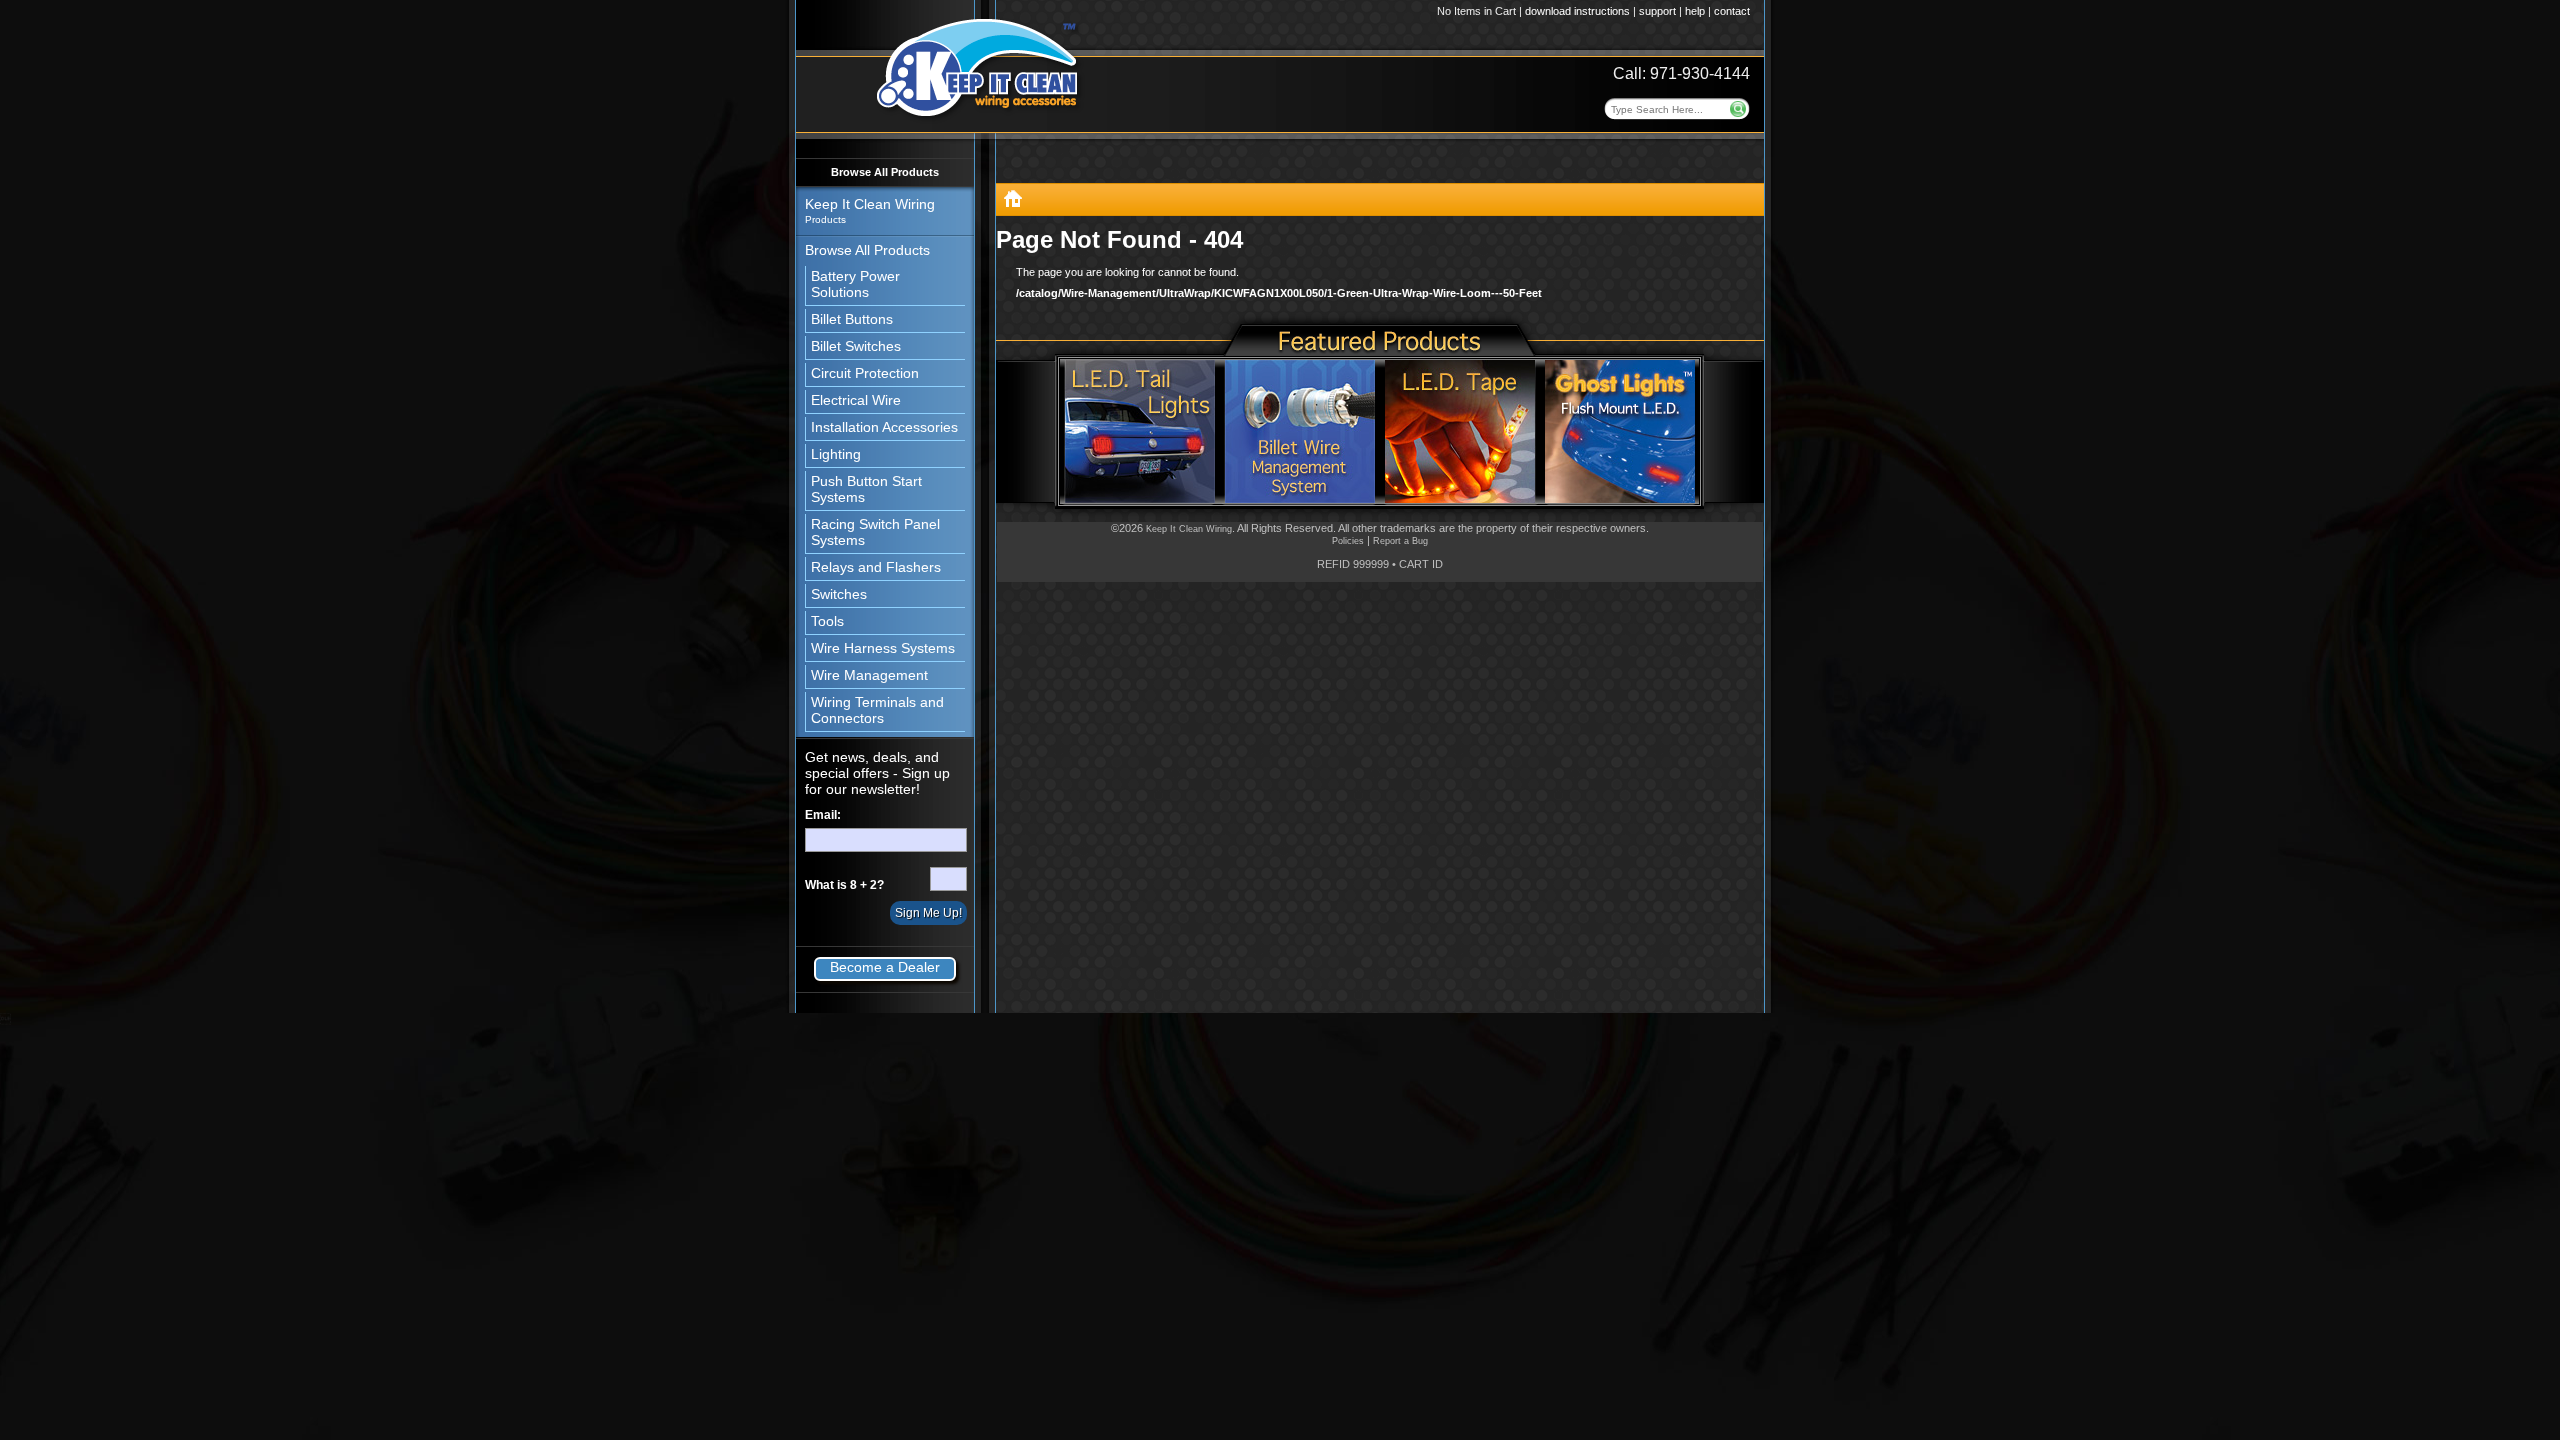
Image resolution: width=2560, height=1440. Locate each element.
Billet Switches (856, 346)
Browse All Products (885, 172)
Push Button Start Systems (866, 489)
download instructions (1577, 11)
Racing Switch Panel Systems (875, 532)
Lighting (836, 454)
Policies (1348, 541)
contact (1732, 11)
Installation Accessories (884, 427)
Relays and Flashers (876, 567)
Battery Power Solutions (855, 284)
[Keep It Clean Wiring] (1013, 202)
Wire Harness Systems (883, 648)
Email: (823, 815)
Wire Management (869, 675)
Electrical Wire (856, 400)
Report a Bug (1400, 541)
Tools (827, 621)
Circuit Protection (865, 373)
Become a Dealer (885, 967)
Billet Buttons (852, 319)
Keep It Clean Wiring (1189, 529)
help (1695, 11)
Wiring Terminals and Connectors (877, 710)
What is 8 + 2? (844, 885)
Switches (839, 594)
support (1657, 11)
